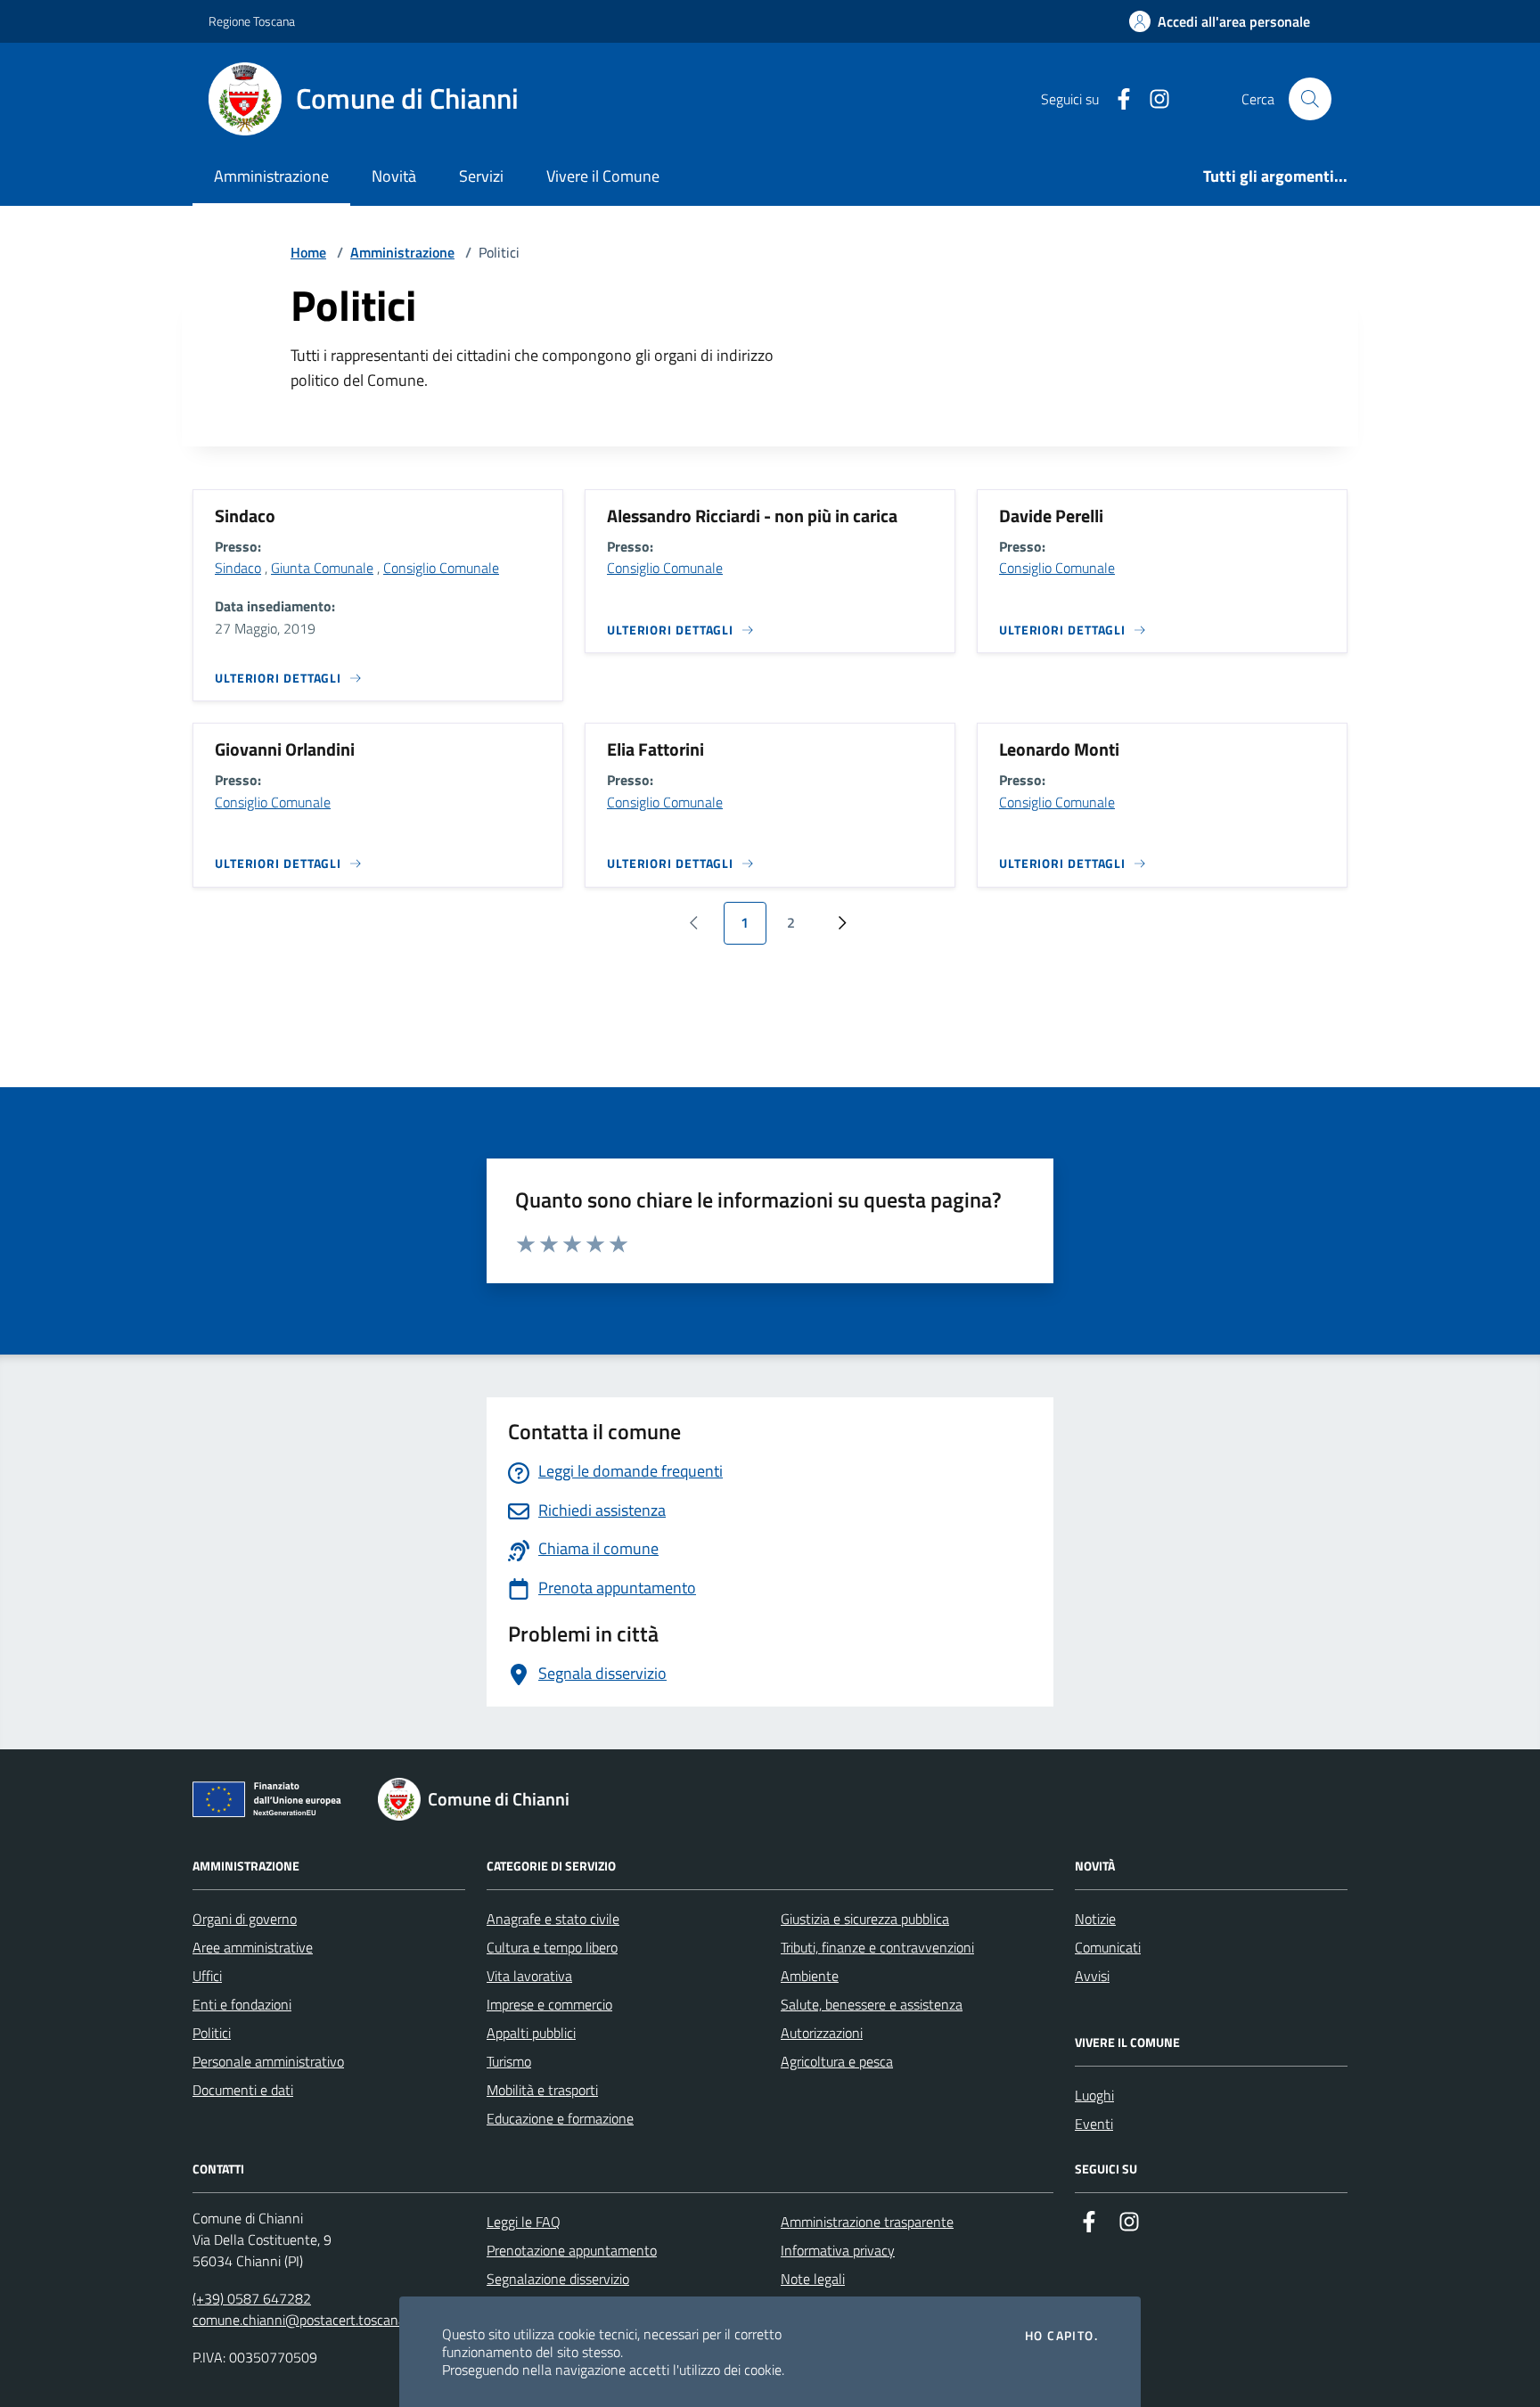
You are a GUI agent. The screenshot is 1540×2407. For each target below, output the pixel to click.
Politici (212, 2033)
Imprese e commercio (549, 2004)
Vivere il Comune (603, 176)
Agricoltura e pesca (837, 2061)
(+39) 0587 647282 (252, 2298)
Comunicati (1108, 1947)
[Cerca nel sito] (1310, 99)
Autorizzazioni (822, 2033)
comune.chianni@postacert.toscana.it (304, 2320)
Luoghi (1094, 2095)
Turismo (509, 2061)
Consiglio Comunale (441, 568)
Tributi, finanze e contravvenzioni (877, 1947)
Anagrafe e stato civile (553, 1919)
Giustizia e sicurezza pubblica (865, 1919)
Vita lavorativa (529, 1976)
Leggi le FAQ (524, 2222)
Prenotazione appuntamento (572, 2250)
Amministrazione (271, 176)
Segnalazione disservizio (558, 2279)
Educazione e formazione (560, 2118)
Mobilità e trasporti (542, 2090)
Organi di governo (245, 1919)
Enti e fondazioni (242, 2004)
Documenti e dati (243, 2090)
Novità (394, 176)
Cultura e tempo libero (552, 1947)
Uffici (207, 1976)
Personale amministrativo (268, 2061)
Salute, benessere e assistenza (872, 2004)
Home (308, 252)
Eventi (1094, 2124)
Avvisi (1092, 1976)
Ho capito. (1061, 2336)
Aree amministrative (253, 1947)
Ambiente (810, 1976)
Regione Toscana (252, 21)
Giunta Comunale (322, 568)
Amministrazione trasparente (867, 2222)
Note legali (813, 2279)
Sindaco (238, 568)
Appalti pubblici (531, 2033)
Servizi (481, 176)
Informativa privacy (838, 2250)
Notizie (1095, 1919)
